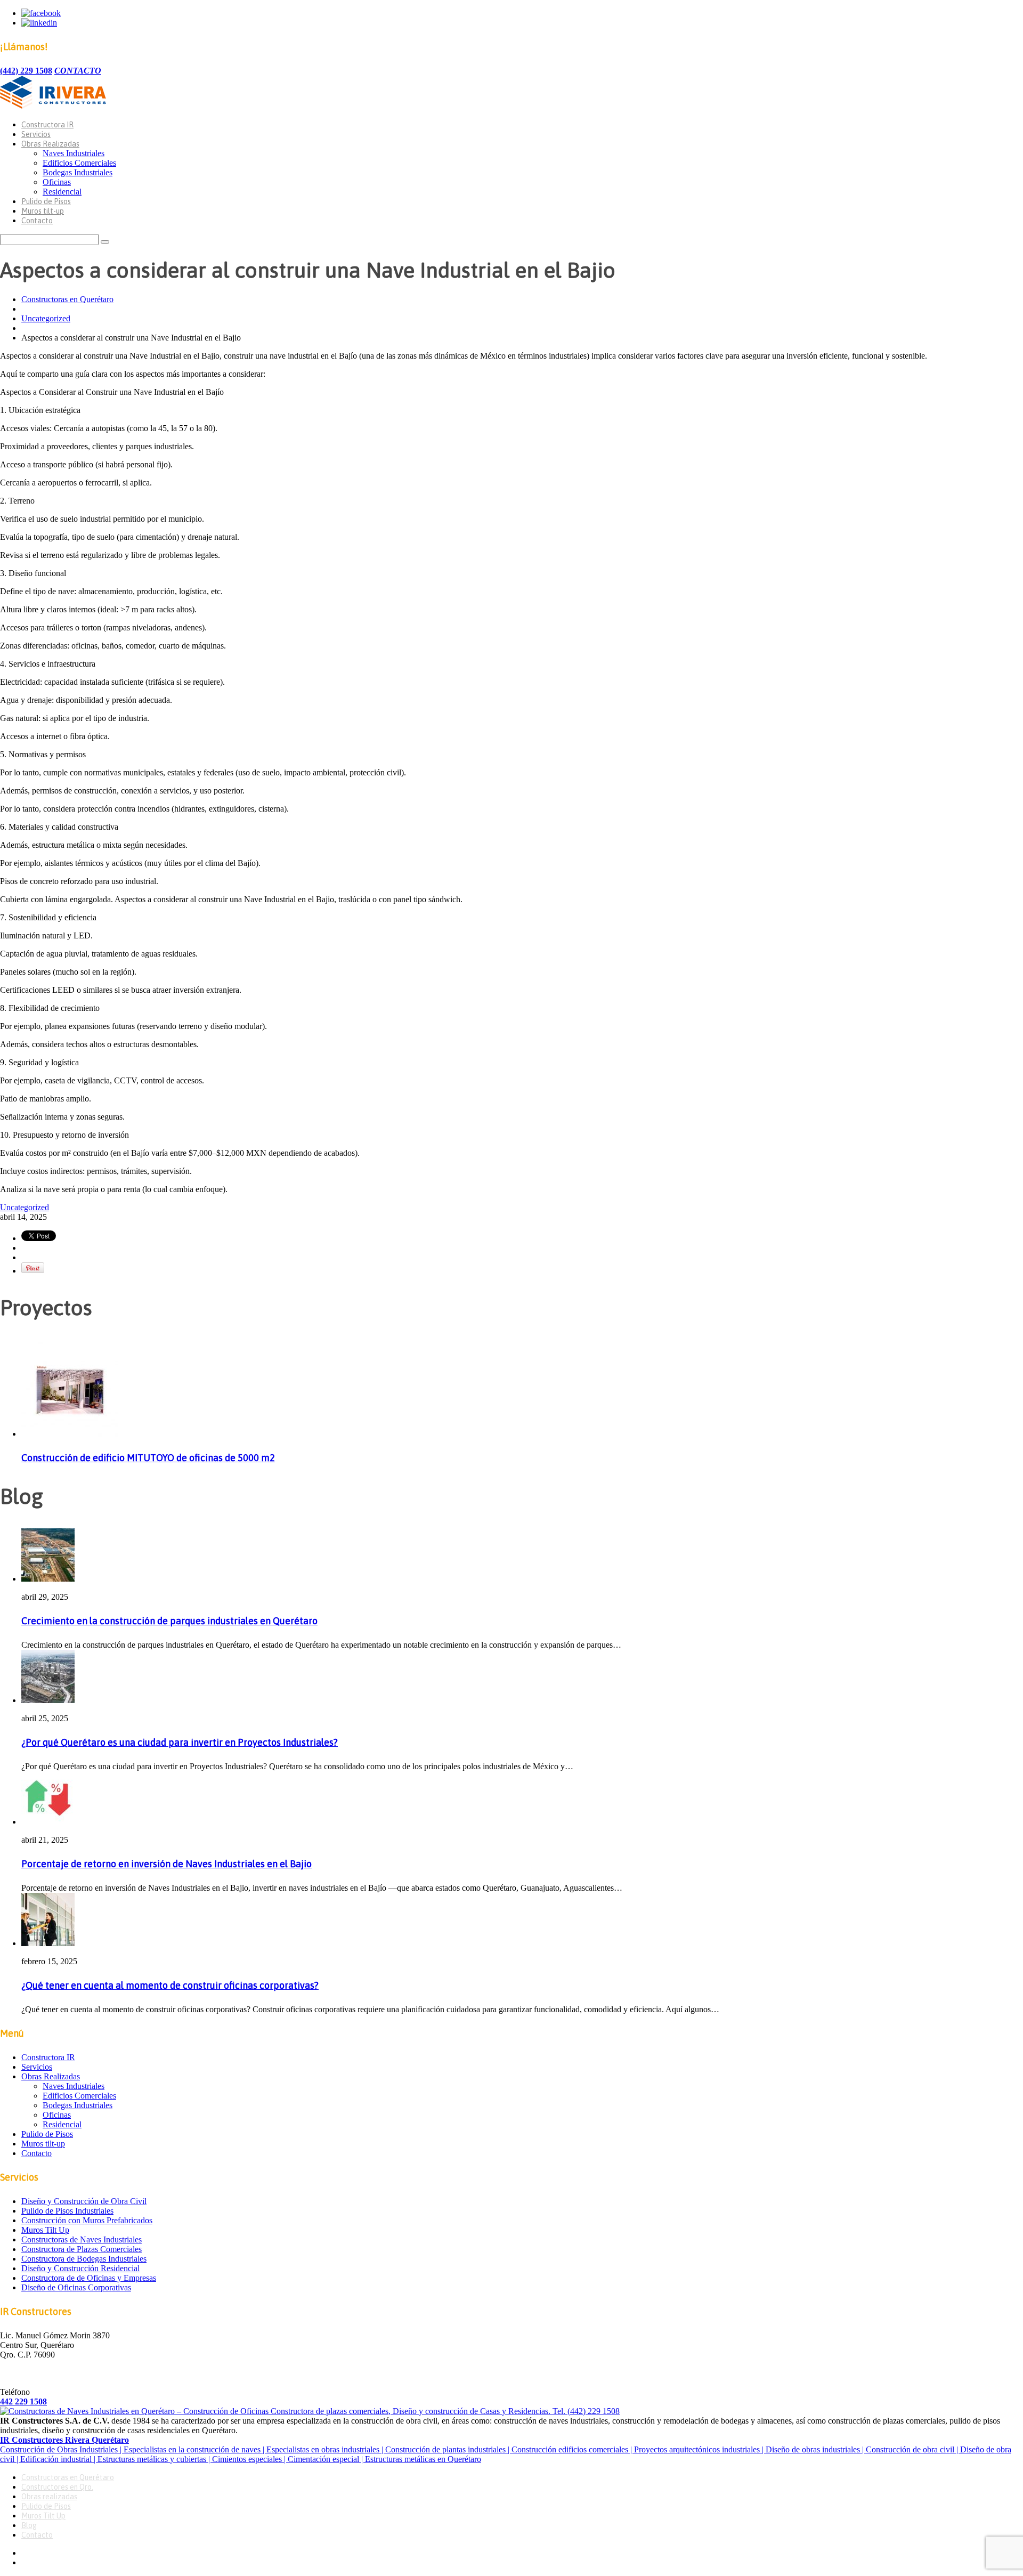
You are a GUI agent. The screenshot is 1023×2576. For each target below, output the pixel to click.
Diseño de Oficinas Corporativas (76, 2287)
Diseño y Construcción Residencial (80, 2268)
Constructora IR (47, 125)
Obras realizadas (49, 2497)
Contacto (37, 221)
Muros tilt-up (43, 211)
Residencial (62, 192)
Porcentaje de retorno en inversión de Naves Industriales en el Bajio (167, 1864)
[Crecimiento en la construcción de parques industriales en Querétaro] (48, 1579)
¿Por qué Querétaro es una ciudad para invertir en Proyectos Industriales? (180, 1742)
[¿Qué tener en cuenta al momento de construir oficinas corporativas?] (48, 1943)
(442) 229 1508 (26, 71)
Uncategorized (46, 318)
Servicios (36, 134)
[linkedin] (39, 23)
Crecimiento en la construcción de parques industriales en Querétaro (169, 1621)
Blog (29, 2525)
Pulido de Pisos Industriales (67, 2211)
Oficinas (57, 182)
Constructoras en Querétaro (67, 299)
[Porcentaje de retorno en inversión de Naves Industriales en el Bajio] (48, 1822)
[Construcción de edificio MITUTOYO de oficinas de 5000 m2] (70, 1434)
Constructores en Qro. (57, 2487)
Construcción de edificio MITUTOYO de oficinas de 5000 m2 (148, 1458)
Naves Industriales (74, 153)
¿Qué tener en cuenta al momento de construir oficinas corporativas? (170, 1985)
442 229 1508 (23, 2401)
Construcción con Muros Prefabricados (87, 2220)
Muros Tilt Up (45, 2230)
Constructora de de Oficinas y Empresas (89, 2278)
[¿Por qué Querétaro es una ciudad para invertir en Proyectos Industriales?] (48, 1700)
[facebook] (41, 13)
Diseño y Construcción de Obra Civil (84, 2201)
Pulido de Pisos (46, 201)
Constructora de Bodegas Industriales (84, 2259)
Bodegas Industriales (78, 172)
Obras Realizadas (50, 144)
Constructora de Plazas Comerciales (82, 2249)
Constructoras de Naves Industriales (82, 2239)
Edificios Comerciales (79, 163)
